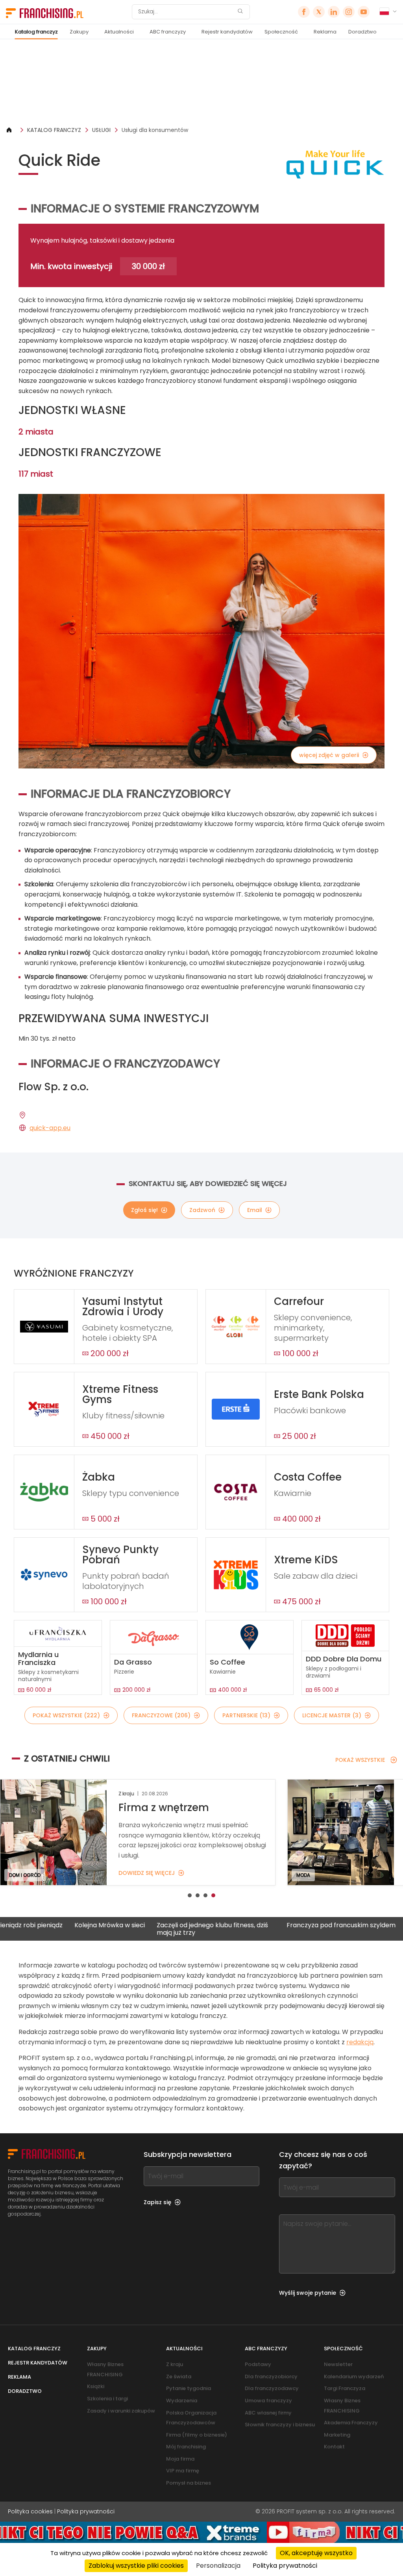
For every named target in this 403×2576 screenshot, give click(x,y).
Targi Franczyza (345, 2388)
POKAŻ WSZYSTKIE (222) (66, 1715)
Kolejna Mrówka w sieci (35, 1926)
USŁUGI (101, 130)
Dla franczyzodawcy (272, 2388)
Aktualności (119, 32)
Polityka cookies (30, 2511)
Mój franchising (186, 2447)
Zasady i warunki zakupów (121, 2411)
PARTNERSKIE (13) (246, 1715)
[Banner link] (201, 83)
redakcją (360, 2042)
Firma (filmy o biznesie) (197, 2435)
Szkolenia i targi (107, 2399)
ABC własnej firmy (268, 2413)
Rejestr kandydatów (227, 32)
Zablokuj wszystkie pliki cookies (136, 2566)
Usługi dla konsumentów (155, 130)
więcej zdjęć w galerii (329, 755)
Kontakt (334, 2447)
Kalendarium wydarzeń (354, 2376)
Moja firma (180, 2459)
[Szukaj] (240, 12)
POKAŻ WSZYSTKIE (360, 1760)
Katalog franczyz (36, 32)
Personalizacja (218, 2566)
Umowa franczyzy (268, 2401)
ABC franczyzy (168, 32)
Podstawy (258, 2364)
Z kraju (175, 2364)
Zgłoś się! (144, 1210)
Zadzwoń (202, 1210)
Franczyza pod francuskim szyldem (267, 1926)
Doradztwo (362, 32)
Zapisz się (157, 2202)
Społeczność (281, 32)
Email (255, 1210)
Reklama (325, 32)
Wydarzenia (182, 2401)
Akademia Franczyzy (351, 2423)
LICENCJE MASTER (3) (332, 1715)
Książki (96, 2386)
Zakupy (79, 32)
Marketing (337, 2435)
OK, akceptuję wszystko (316, 2553)
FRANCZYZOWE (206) (161, 1715)
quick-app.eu (50, 1128)
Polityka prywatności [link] (285, 2566)
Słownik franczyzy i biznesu (280, 2425)
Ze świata (179, 2376)
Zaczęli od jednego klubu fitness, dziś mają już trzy (138, 1929)
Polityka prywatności (86, 2511)
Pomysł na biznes (189, 2483)
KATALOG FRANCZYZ (54, 130)
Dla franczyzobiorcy (271, 2376)
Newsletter (338, 2364)
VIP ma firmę (183, 2471)
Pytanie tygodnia (189, 2388)
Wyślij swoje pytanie (308, 2293)
